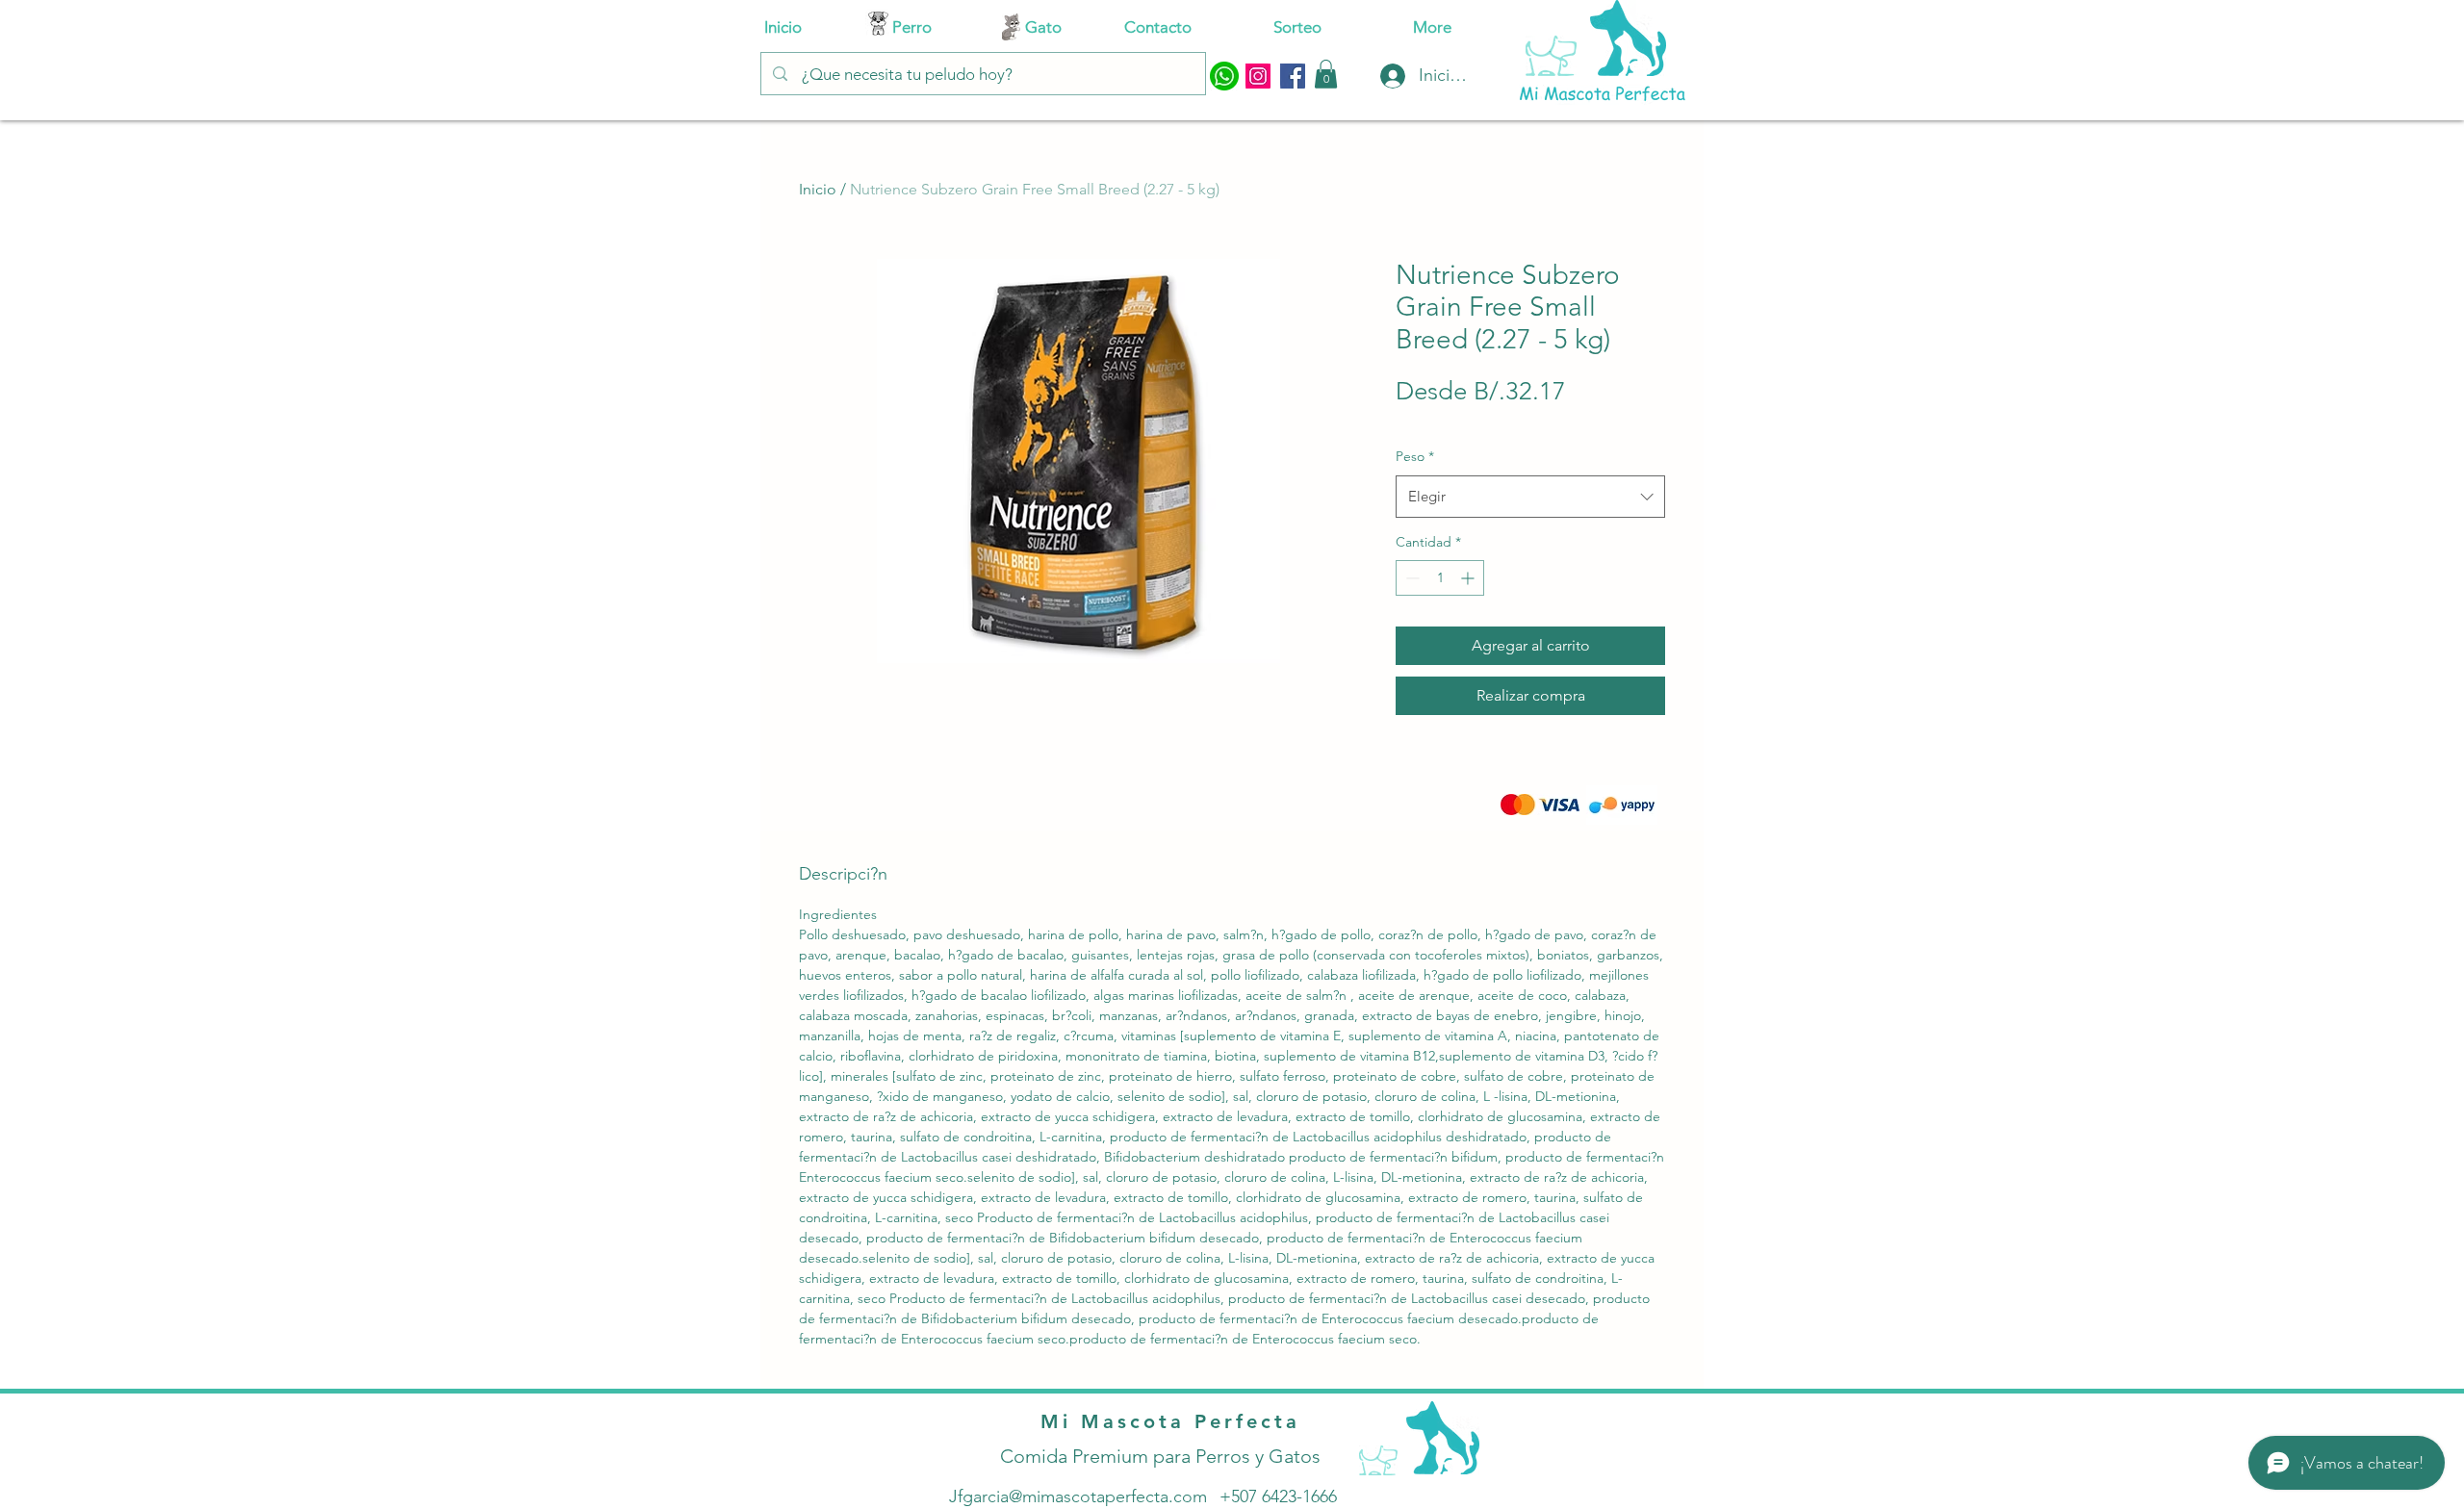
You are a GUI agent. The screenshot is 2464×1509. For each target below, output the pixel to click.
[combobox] (1530, 497)
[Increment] (1469, 578)
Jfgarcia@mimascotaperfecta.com (1078, 1496)
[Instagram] (1258, 76)
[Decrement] (1411, 578)
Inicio (818, 189)
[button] (1326, 74)
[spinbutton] (1440, 578)
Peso (1415, 456)
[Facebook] (1293, 76)
